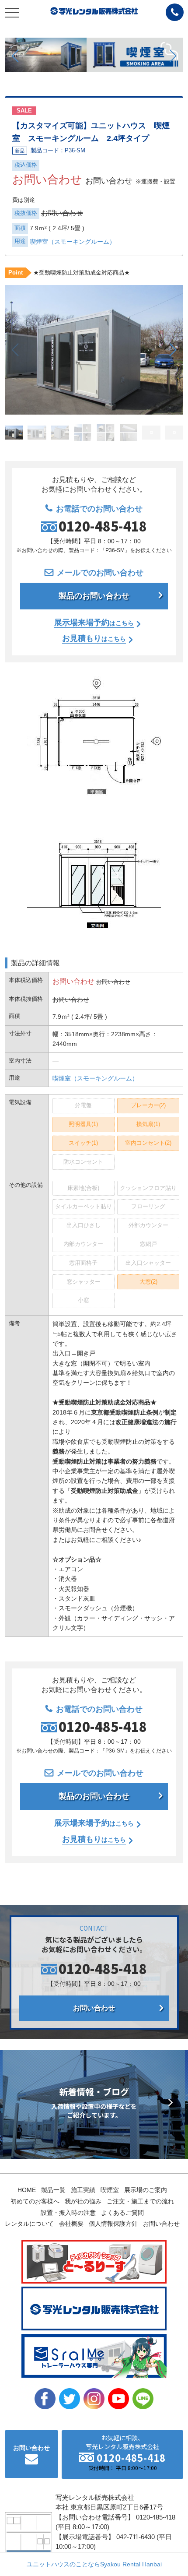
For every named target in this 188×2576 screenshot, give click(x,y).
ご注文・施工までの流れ (140, 2201)
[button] (15, 56)
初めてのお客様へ (35, 2201)
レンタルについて (29, 2224)
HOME (27, 2190)
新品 (20, 151)
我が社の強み (83, 2201)
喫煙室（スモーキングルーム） (73, 242)
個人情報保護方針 (113, 2224)
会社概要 (71, 2224)
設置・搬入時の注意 (68, 2213)
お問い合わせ (94, 2008)
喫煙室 (110, 2190)
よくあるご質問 (122, 2213)
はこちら (94, 623)
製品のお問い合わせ (94, 596)
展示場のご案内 (146, 2190)
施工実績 (83, 2190)
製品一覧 (53, 2190)
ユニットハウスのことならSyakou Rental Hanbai (94, 2564)
